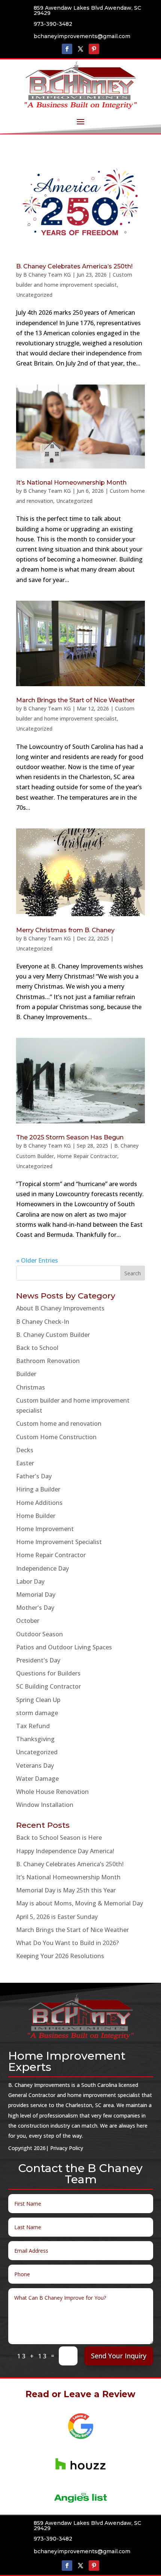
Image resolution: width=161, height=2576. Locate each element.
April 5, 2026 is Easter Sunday (57, 1917)
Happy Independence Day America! (65, 1851)
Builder (26, 1374)
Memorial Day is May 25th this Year (66, 1890)
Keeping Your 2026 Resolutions (60, 1956)
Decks (25, 1450)
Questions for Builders (48, 1673)
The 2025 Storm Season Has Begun (70, 1137)
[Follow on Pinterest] (94, 49)
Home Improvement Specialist (59, 1542)
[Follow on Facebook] (67, 49)
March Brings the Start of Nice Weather (75, 700)
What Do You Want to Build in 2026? (67, 1943)
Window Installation (45, 1805)
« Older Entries (37, 1260)
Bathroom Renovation (48, 1361)
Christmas (31, 1387)
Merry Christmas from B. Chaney (65, 930)
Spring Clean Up (38, 1700)
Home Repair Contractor (87, 1156)
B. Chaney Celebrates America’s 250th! (74, 266)
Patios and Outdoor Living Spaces (64, 1647)
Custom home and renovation (59, 1424)
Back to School (37, 1348)
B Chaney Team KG (47, 275)
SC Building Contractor (48, 1686)
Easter (25, 1463)
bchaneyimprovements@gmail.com (82, 36)
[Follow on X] (80, 49)
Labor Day (30, 1581)
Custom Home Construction (56, 1437)
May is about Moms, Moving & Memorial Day (80, 1903)
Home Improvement (45, 1529)
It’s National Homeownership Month (71, 483)
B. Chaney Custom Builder (53, 1335)
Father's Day (34, 1476)
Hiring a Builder (38, 1489)
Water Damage (37, 1779)
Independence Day (42, 1568)
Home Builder (36, 1516)
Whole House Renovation (52, 1792)
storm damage (37, 1713)
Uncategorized (34, 295)
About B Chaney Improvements (60, 1308)
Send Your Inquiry (119, 2356)
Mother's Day (35, 1608)
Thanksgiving (35, 1739)
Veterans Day (35, 1765)
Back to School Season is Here (59, 1838)
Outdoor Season (40, 1634)
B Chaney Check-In (43, 1322)
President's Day (38, 1660)
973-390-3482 (53, 24)
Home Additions (39, 1503)
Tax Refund (33, 1726)
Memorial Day (36, 1595)
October (28, 1621)
